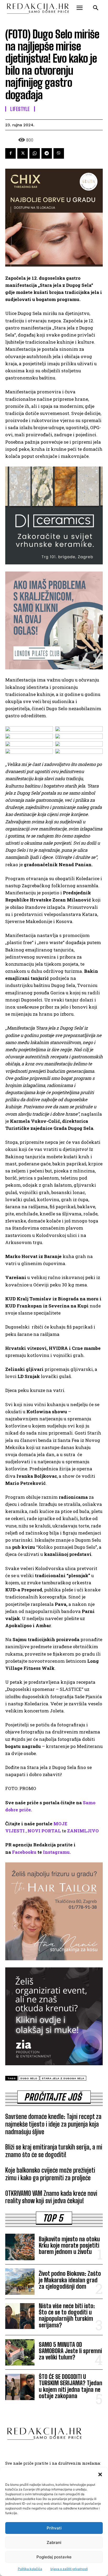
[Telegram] (47, 153)
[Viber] (59, 153)
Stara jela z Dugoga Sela (63, 2078)
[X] (23, 153)
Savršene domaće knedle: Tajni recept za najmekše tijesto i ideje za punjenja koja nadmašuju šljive (53, 2124)
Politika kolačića (30, 2569)
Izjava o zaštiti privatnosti (69, 2569)
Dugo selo (29, 2078)
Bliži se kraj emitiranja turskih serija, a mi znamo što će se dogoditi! (54, 2151)
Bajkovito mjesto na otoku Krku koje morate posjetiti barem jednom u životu (69, 2245)
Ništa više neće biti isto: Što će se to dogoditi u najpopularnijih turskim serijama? (67, 2316)
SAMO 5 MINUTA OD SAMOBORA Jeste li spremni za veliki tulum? (70, 2351)
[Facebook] (10, 153)
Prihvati (54, 2528)
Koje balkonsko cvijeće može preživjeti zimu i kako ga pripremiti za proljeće (50, 2174)
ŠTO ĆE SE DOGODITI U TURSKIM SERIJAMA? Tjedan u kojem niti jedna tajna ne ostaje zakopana (71, 2386)
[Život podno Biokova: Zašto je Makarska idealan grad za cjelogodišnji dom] (20, 2282)
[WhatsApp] (35, 153)
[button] (100, 2474)
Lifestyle (20, 109)
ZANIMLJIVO (83, 1831)
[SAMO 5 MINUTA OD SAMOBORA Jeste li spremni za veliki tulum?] (20, 2352)
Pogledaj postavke (54, 2557)
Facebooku (24, 1852)
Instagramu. (57, 1852)
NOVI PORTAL (44, 1831)
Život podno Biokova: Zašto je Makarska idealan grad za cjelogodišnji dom (70, 2280)
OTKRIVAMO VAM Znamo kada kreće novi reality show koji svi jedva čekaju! (51, 2197)
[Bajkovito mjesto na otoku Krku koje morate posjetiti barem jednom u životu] (20, 2247)
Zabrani (54, 2542)
